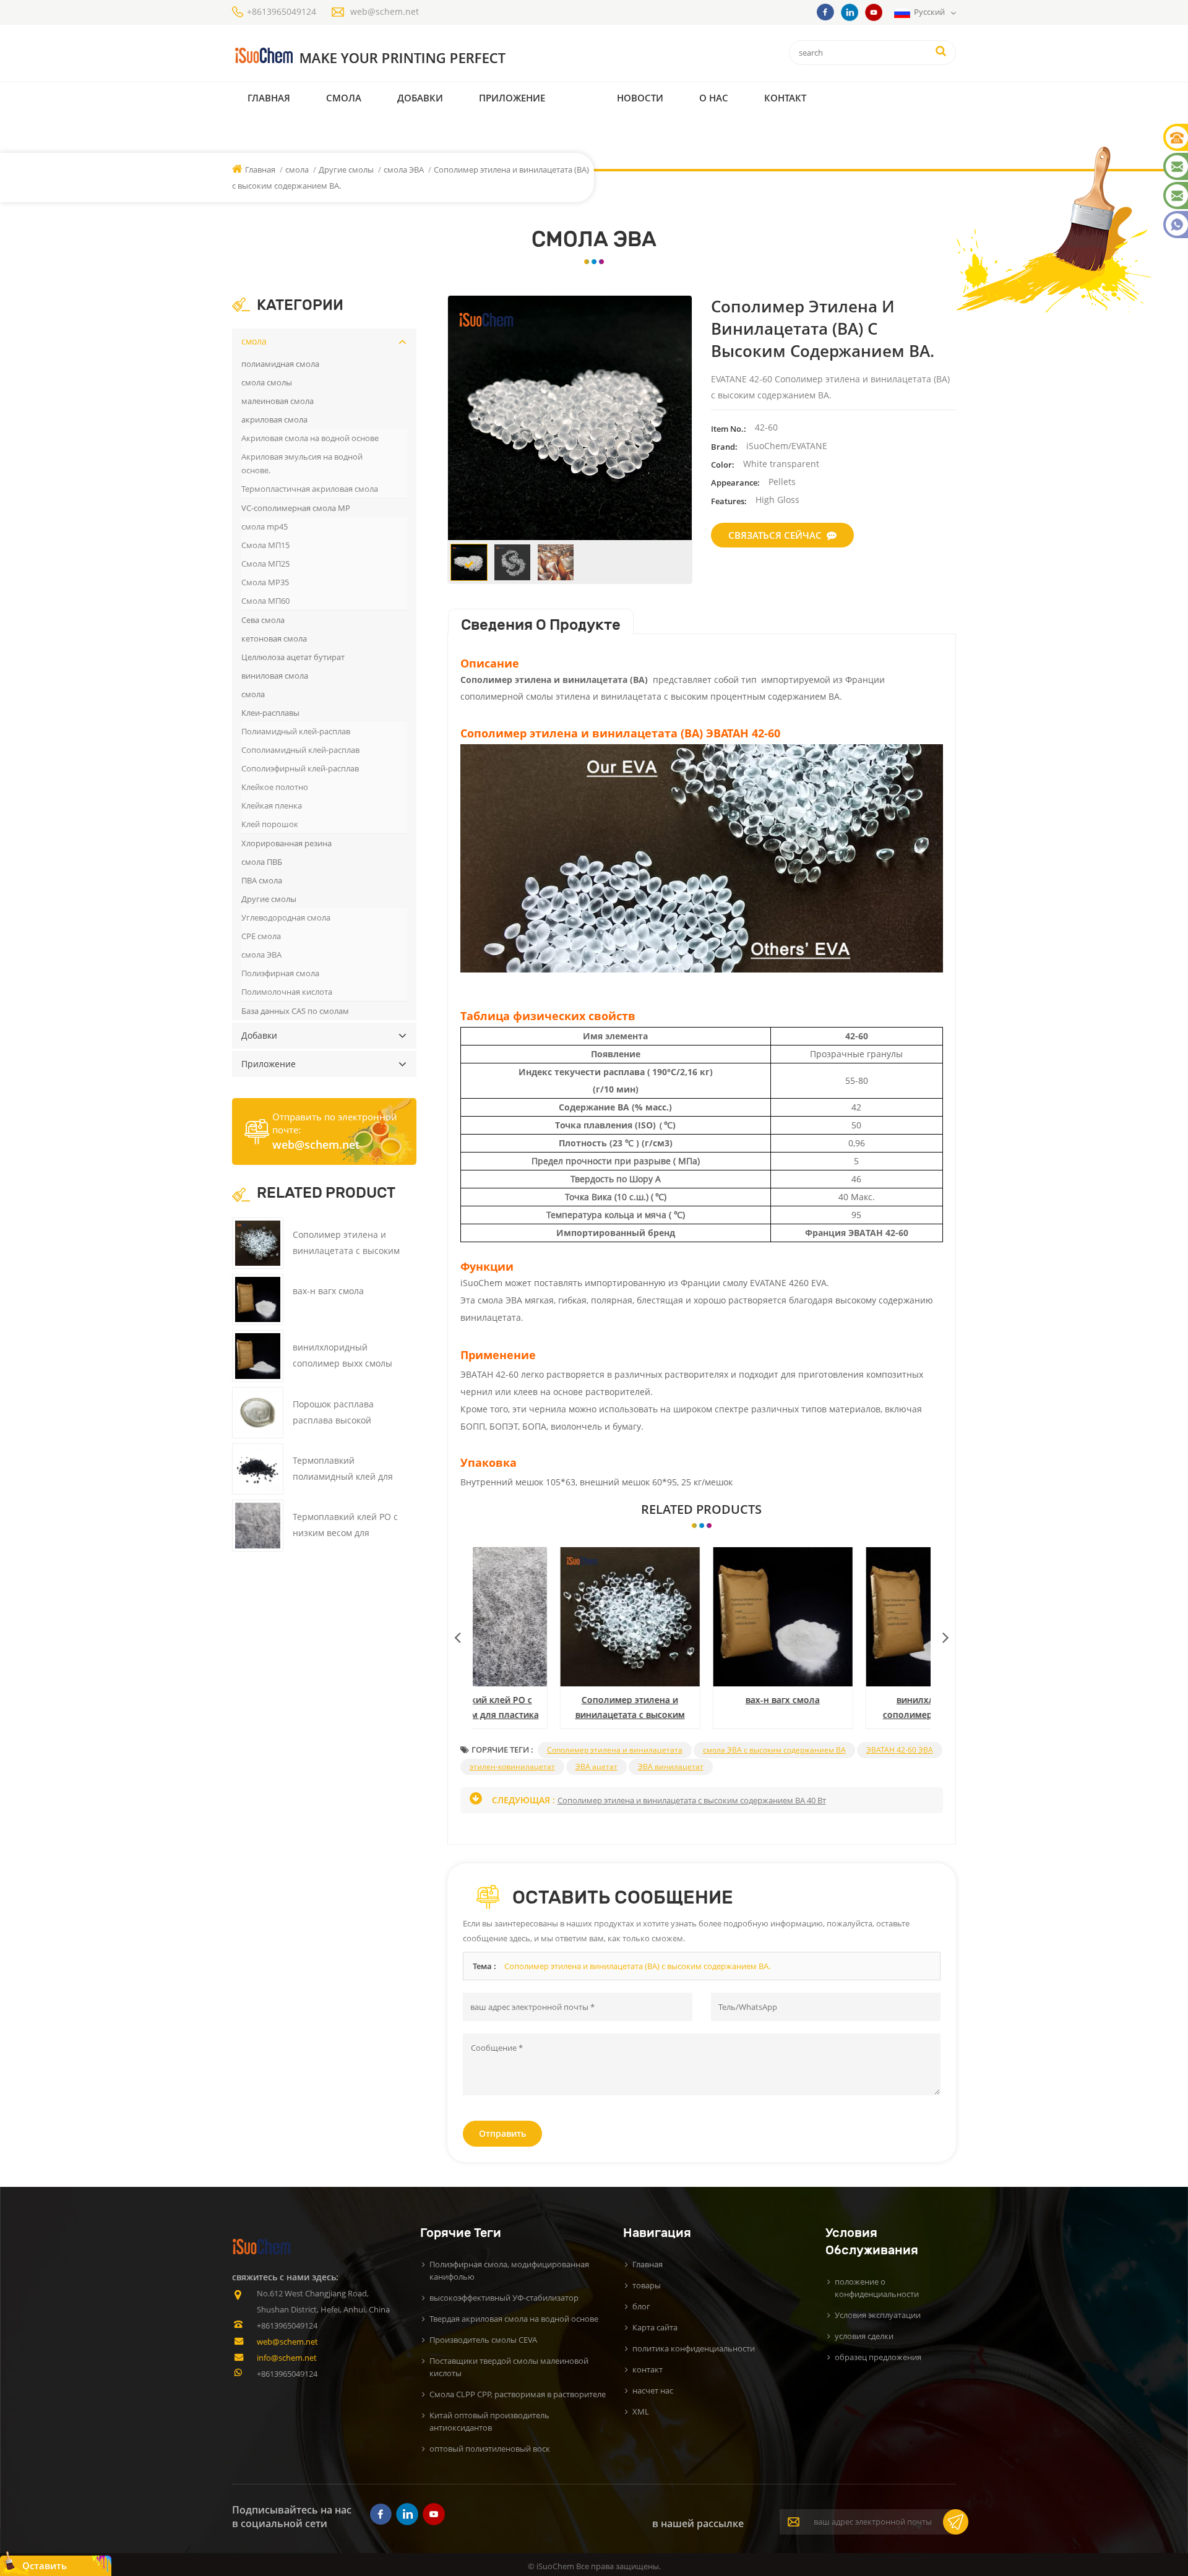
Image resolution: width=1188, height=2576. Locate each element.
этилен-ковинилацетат (512, 1767)
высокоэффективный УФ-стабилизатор (504, 2298)
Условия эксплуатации (878, 2315)
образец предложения (878, 2357)
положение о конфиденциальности (877, 2288)
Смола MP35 (265, 582)
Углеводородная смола (286, 917)
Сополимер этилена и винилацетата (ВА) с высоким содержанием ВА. (637, 1966)
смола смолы (267, 382)
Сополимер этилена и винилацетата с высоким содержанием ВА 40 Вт (549, 1708)
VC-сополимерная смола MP (296, 508)
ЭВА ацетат (596, 1767)
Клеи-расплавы (270, 713)
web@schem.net (385, 11)
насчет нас (653, 2390)
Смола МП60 (265, 601)
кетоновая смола (274, 638)
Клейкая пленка (272, 805)
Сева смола (263, 620)
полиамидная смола (280, 364)
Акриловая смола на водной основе (310, 438)
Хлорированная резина (286, 843)
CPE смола (261, 936)
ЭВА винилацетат (671, 1767)
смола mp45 (265, 526)
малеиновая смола (278, 401)
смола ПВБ (262, 862)
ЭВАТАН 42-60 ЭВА (900, 1750)
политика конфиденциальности (694, 2348)
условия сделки (864, 2336)
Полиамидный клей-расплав (296, 731)
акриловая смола (274, 419)
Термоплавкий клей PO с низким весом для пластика (345, 1533)
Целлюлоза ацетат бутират (293, 657)
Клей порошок (270, 824)
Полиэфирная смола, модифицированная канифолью (509, 2270)
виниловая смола (275, 676)
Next (945, 1634)
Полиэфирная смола (280, 973)
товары (647, 2285)
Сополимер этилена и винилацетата (615, 1750)
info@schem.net (287, 2358)
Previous (458, 1634)
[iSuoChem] (395, 56)
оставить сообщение (50, 2568)
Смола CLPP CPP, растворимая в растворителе (518, 2394)
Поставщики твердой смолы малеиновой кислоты (509, 2367)
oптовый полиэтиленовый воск (490, 2449)
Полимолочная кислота (287, 992)
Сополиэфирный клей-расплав (300, 768)
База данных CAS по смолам (295, 1011)
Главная (269, 98)
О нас (714, 98)
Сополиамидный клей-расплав (300, 750)
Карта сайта (655, 2327)
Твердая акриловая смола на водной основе (514, 2319)
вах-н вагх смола (702, 1700)
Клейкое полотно (275, 787)
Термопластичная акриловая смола (310, 489)
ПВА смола (262, 880)
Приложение (512, 98)
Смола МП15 (265, 545)
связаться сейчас (775, 535)
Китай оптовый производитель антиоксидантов (489, 2421)
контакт (785, 98)
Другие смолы (347, 170)
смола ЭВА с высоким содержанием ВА (774, 1750)
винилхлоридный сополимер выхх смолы (854, 1707)
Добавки (420, 98)
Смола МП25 (265, 564)
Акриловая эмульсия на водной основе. (302, 463)
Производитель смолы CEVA (483, 2340)
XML (641, 2411)
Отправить (502, 2133)
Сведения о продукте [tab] (541, 625)
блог (641, 2306)
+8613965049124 (282, 11)
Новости (640, 98)
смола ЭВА (404, 170)
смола (344, 98)
